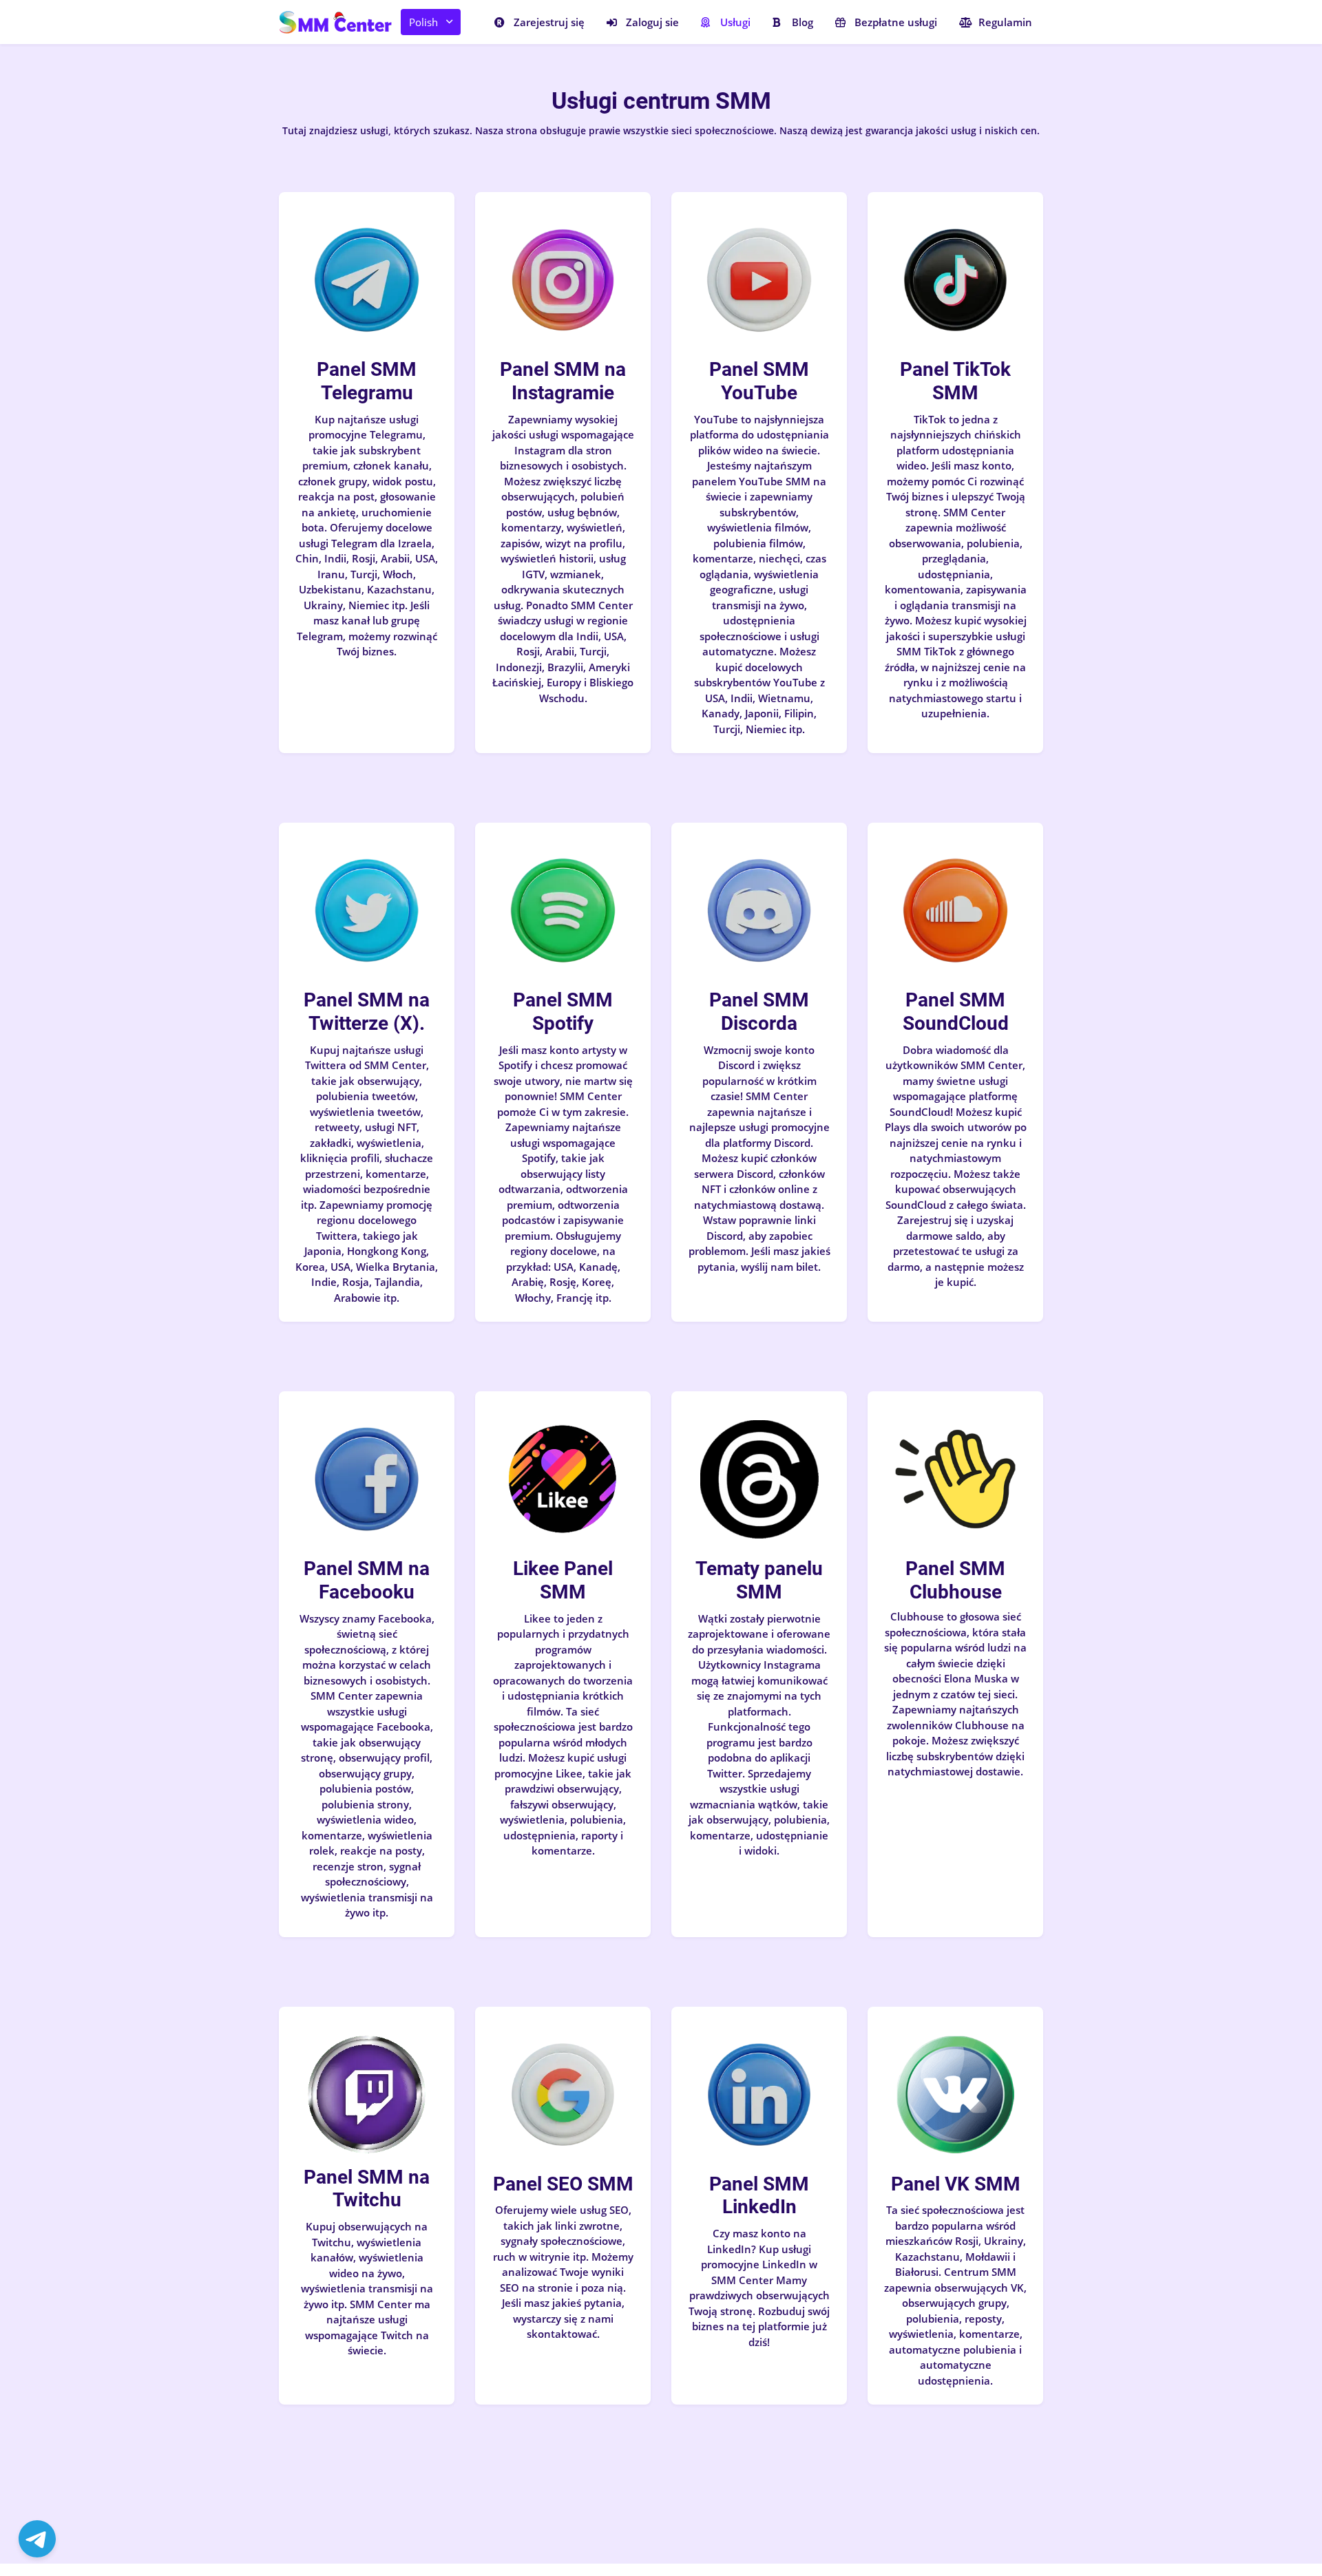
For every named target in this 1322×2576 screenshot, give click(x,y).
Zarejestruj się (549, 22)
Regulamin (1005, 22)
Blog (802, 22)
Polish (423, 22)
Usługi (735, 22)
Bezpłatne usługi (896, 22)
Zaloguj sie (652, 22)
